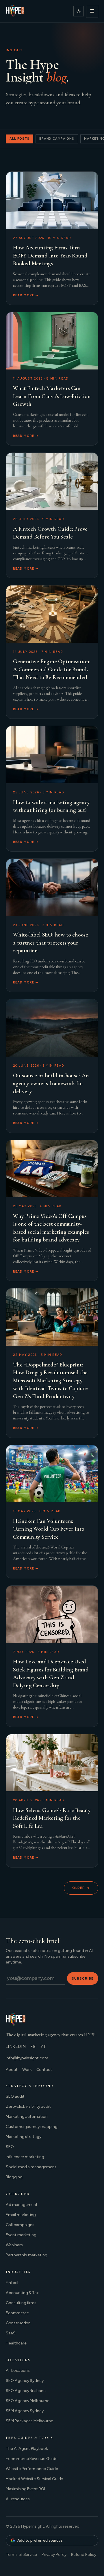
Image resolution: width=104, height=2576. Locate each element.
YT (43, 2047)
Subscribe (83, 1978)
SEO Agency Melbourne (28, 2401)
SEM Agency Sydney (25, 2411)
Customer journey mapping (32, 2127)
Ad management (22, 2205)
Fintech (13, 2283)
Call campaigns (20, 2225)
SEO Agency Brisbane (26, 2391)
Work (27, 2070)
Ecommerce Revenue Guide (32, 2459)
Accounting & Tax (22, 2293)
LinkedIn (16, 2047)
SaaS (11, 2333)
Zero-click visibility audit (28, 2106)
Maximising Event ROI (25, 2489)
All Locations (18, 2371)
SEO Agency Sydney (25, 2381)
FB (33, 2047)
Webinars (14, 2245)
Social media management (31, 2167)
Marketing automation (27, 2117)
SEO (10, 2147)
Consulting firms (21, 2303)
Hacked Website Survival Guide (34, 2479)
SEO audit (15, 2096)
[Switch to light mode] (79, 11)
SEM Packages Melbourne (29, 2421)
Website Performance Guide (32, 2469)
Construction (18, 2323)
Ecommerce (17, 2313)
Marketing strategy (24, 2137)
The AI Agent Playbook (27, 2449)
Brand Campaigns (57, 139)
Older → (81, 1888)
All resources (18, 2499)
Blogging (14, 2177)
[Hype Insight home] (15, 11)
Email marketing (21, 2215)
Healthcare (16, 2343)
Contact (44, 2070)
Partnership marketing (27, 2255)
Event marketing (21, 2235)
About (12, 2070)
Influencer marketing (25, 2157)
